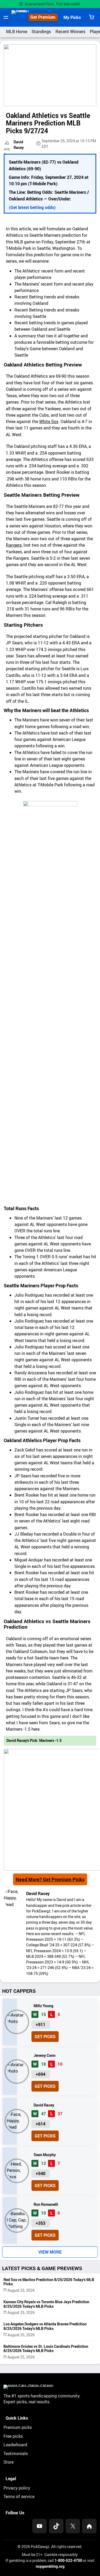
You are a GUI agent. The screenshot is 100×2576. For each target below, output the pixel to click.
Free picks (13, 2436)
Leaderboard (15, 2445)
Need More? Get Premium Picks (50, 1879)
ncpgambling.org (50, 2566)
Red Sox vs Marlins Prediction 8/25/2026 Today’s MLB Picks (49, 2282)
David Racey (38, 1893)
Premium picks (18, 2427)
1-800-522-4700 (68, 2560)
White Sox (49, 421)
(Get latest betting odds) (32, 207)
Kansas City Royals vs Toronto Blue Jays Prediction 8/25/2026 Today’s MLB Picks (46, 2304)
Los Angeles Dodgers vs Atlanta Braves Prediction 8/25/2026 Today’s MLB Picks (45, 2326)
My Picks (72, 17)
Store (9, 2462)
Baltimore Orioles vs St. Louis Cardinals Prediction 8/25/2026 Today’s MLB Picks (46, 2349)
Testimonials (16, 2453)
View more (50, 2252)
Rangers (14, 545)
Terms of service (19, 2496)
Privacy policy (17, 2488)
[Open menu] (6, 17)
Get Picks (45, 2037)
